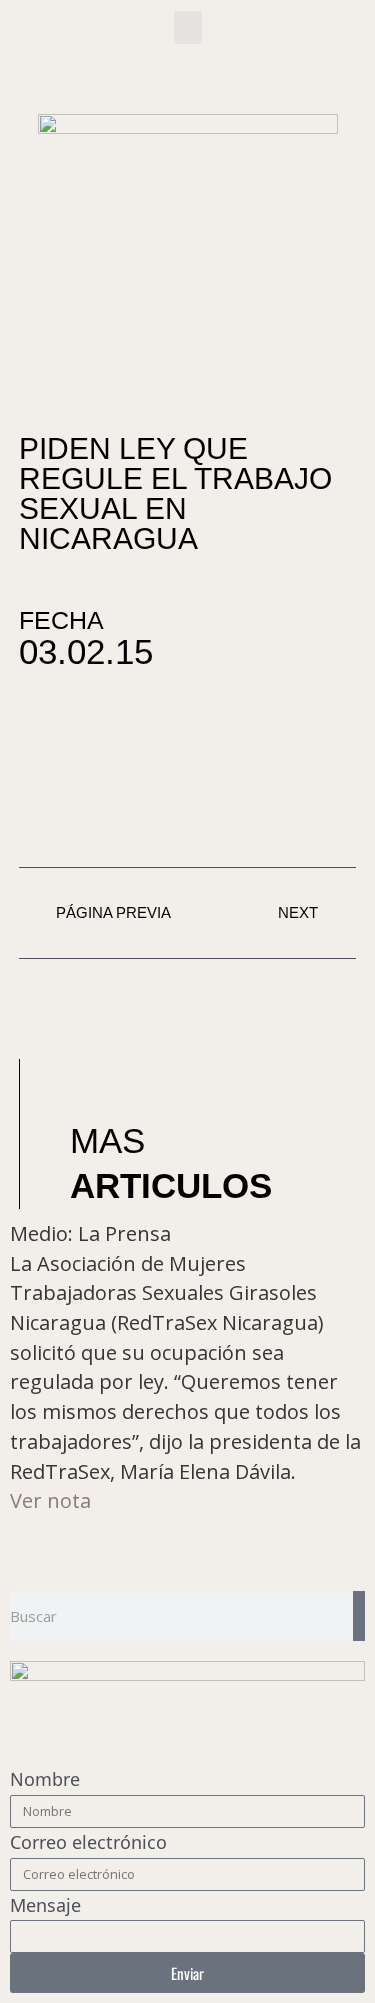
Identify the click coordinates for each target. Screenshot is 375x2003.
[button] (188, 27)
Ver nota (50, 1500)
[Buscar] (359, 1616)
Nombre (45, 1779)
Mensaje (45, 1905)
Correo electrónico (88, 1842)
